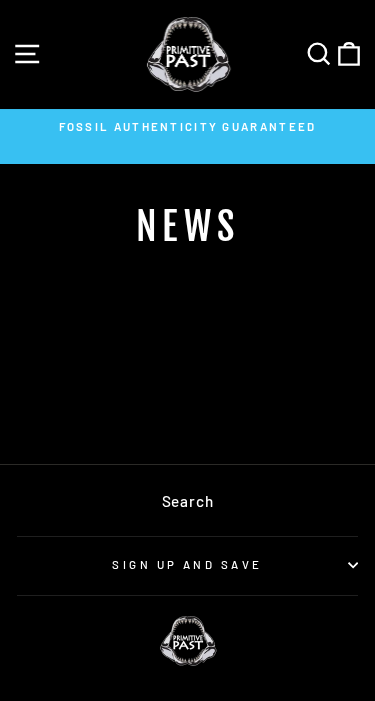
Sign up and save (187, 564)
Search (188, 501)
